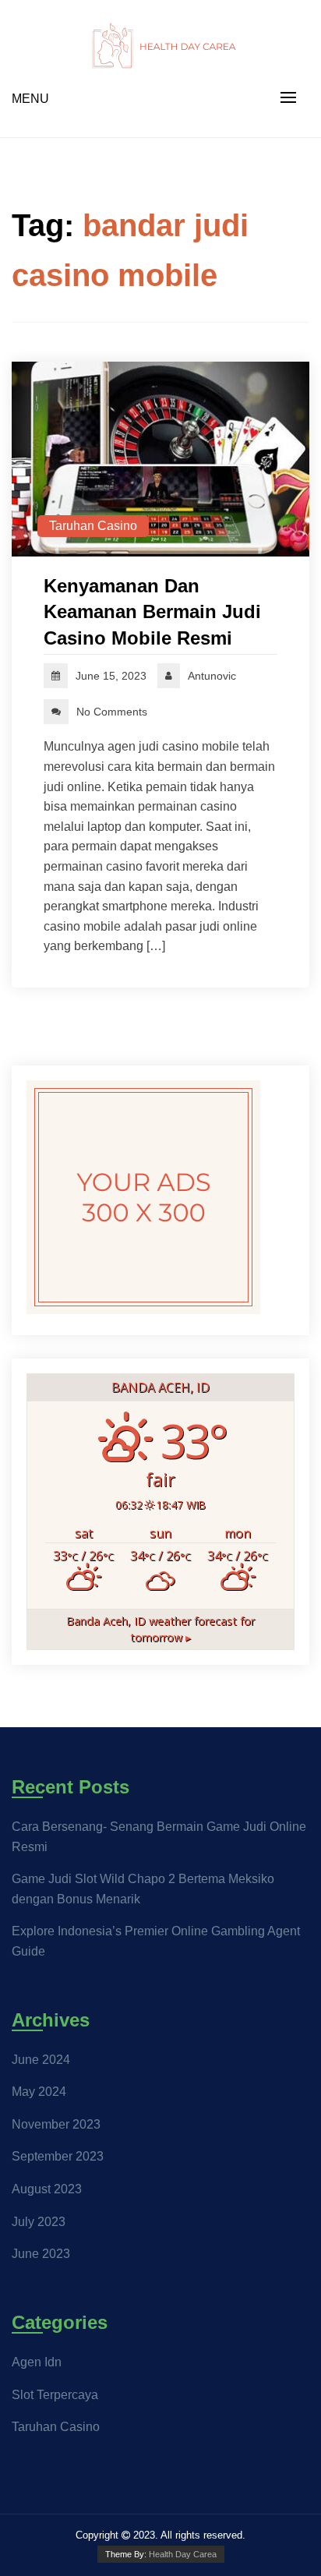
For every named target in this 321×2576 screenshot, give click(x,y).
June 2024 (41, 2060)
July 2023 (39, 2222)
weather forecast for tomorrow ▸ (160, 1629)
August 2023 (47, 2189)
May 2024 (39, 2092)
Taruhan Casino (93, 526)
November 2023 (56, 2124)
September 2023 (58, 2156)
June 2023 (41, 2254)
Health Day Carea (183, 2554)
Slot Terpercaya (55, 2395)
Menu (30, 99)
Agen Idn (37, 2362)
